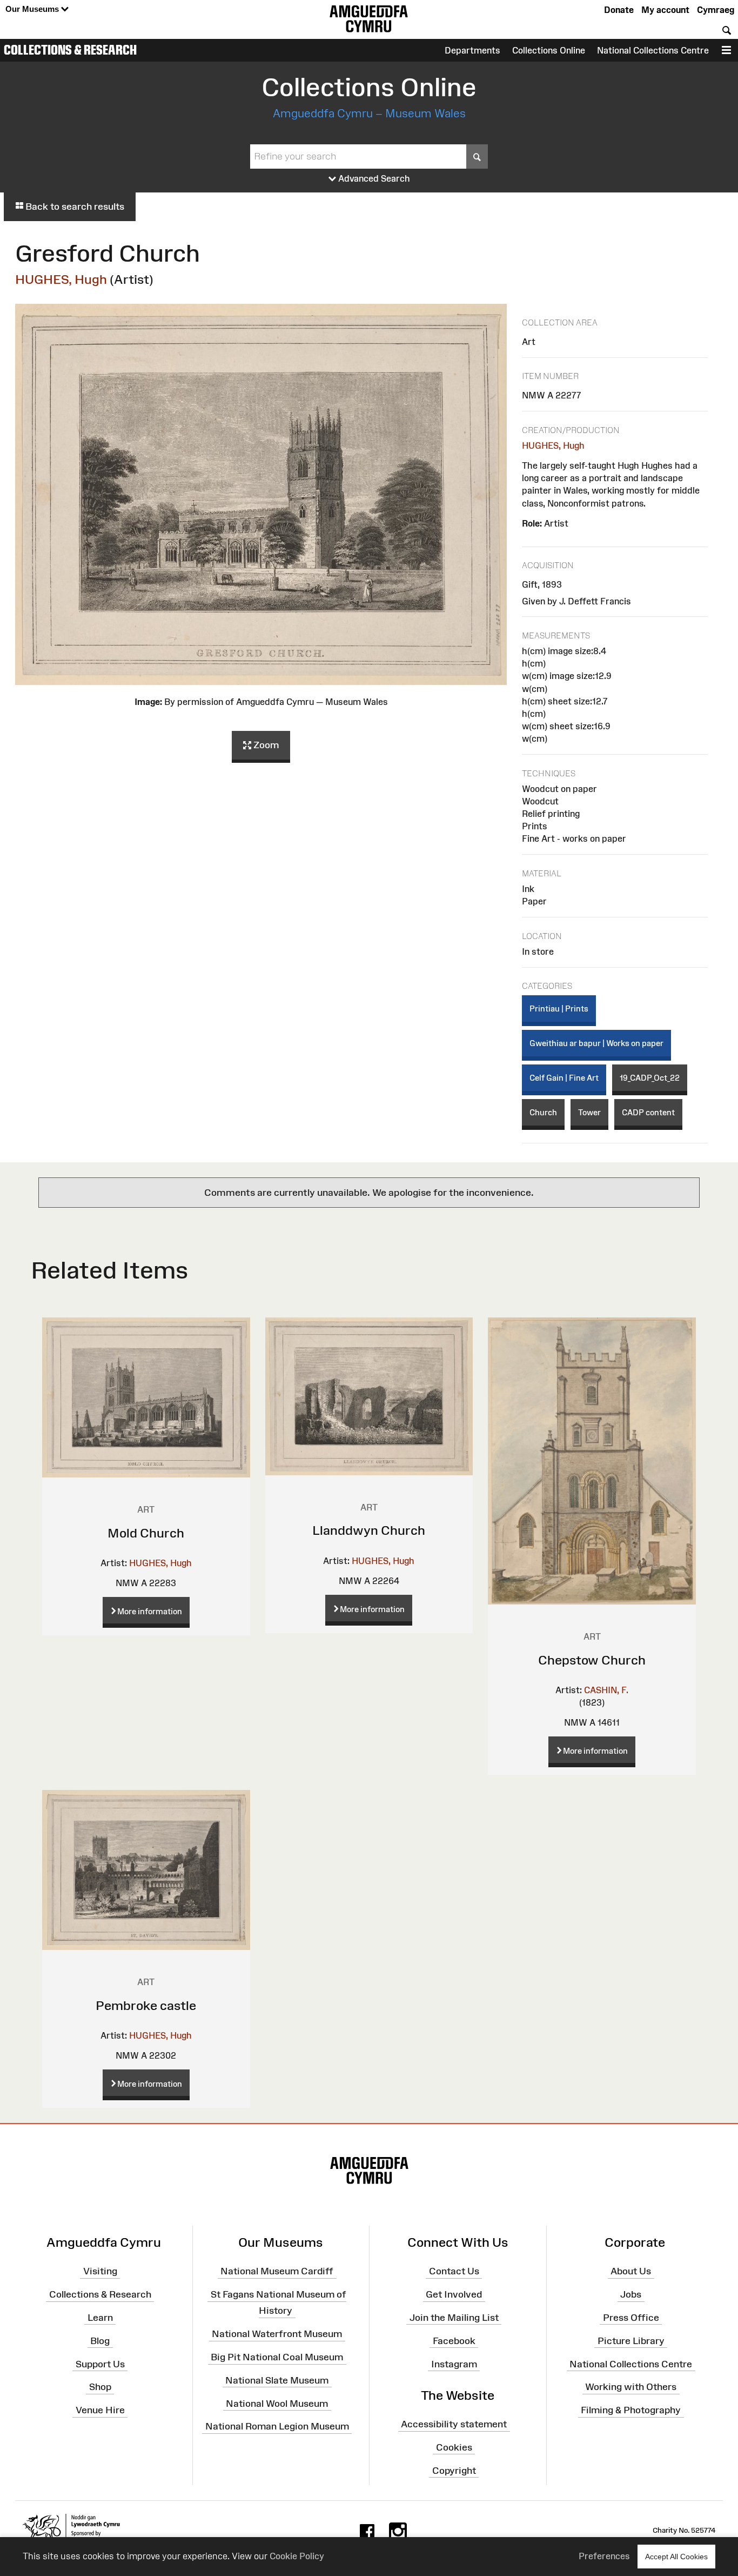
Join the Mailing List (454, 2318)
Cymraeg (716, 10)
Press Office (631, 2318)
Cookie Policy (297, 2556)
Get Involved (454, 2294)
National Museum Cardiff (277, 2271)
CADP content (648, 1112)
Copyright (454, 2470)
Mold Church (146, 1533)
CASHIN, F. (606, 1690)
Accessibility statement (454, 2424)
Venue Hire (100, 2410)
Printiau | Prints (559, 1009)
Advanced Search (373, 178)
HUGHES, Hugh (61, 279)
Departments (472, 50)
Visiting (100, 2271)
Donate (619, 10)
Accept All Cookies (676, 2557)
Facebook (454, 2341)
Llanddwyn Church (369, 1530)
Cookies (454, 2447)
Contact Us (454, 2271)
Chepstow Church (592, 1660)
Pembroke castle (146, 2005)
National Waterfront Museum (277, 2334)
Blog (100, 2341)
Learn (100, 2318)
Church (543, 1112)
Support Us (100, 2364)
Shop (100, 2387)
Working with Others (631, 2387)
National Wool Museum (277, 2403)
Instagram (454, 2364)
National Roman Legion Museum (277, 2426)
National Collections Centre (653, 50)
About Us (631, 2271)
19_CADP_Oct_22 (650, 1078)
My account (665, 10)
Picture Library (631, 2341)
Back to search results (74, 207)
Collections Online (549, 50)
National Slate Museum (277, 2380)
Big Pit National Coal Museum (277, 2357)
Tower (589, 1112)
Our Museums (33, 9)
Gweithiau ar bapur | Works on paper (596, 1043)
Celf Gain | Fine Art (564, 1078)
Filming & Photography (631, 2410)
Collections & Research (70, 50)
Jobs (631, 2294)
